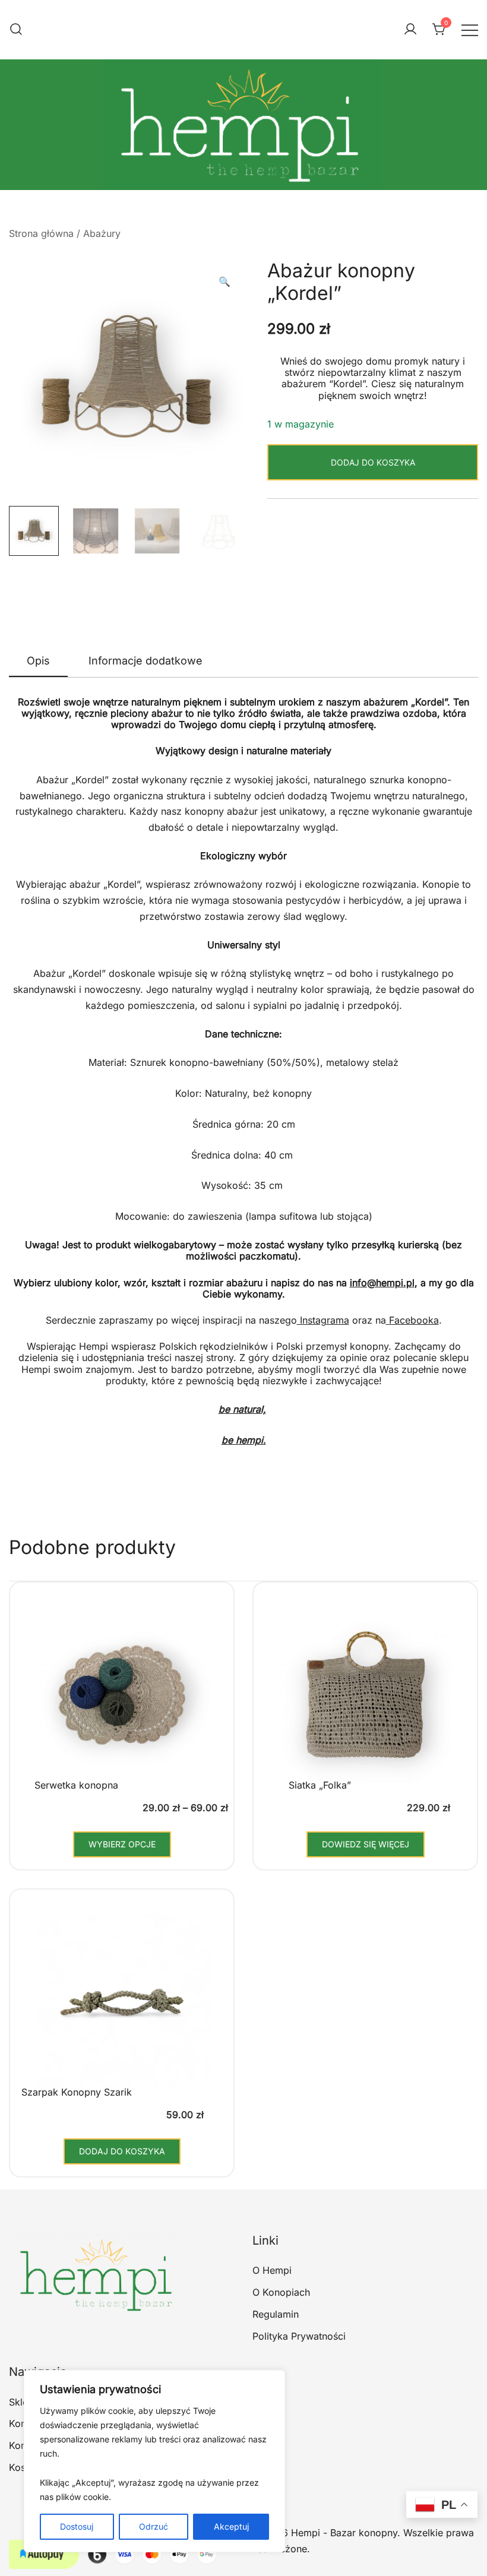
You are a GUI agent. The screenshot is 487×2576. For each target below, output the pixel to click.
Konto (22, 2445)
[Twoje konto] (410, 30)
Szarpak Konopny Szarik (77, 2092)
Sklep (21, 2402)
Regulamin (276, 2314)
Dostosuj (77, 2526)
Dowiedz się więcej (366, 1844)
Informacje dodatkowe (146, 661)
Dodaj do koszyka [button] (122, 2151)
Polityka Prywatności (299, 2336)
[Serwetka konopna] (122, 1704)
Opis (38, 661)
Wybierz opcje (122, 1844)
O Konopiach (281, 2292)
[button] (224, 282)
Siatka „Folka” (320, 1785)
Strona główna (41, 233)
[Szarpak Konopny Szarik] (122, 2011)
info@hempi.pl (382, 1283)
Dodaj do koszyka (373, 462)
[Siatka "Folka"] (365, 1704)
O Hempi (272, 2270)
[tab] (38, 662)
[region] (154, 2461)
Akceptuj (231, 2526)
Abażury (102, 233)
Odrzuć (154, 2526)
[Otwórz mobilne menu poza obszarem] (470, 29)
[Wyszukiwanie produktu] (16, 30)
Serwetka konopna (76, 1785)
